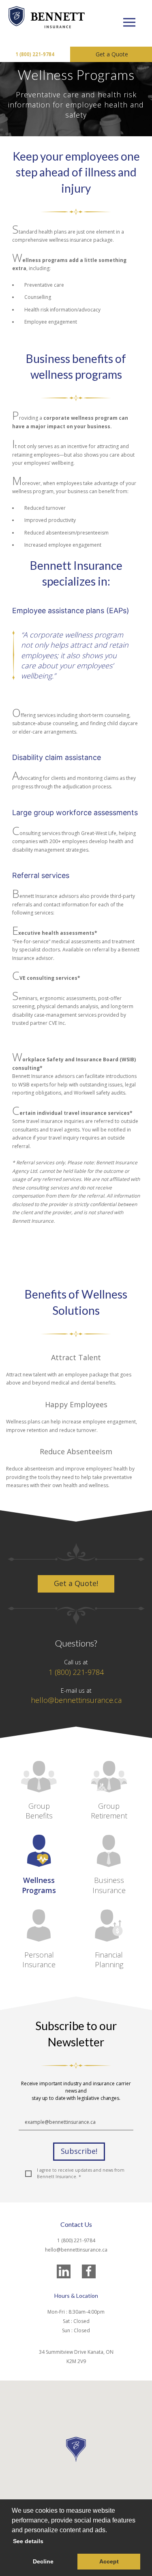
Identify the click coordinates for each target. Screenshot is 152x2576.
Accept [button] (109, 2561)
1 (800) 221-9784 (35, 54)
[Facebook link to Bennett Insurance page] (89, 2271)
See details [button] (28, 2541)
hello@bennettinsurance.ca (76, 1700)
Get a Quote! (76, 1583)
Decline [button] (43, 2561)
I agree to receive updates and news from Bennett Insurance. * (81, 2173)
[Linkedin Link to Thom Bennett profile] (64, 2271)
